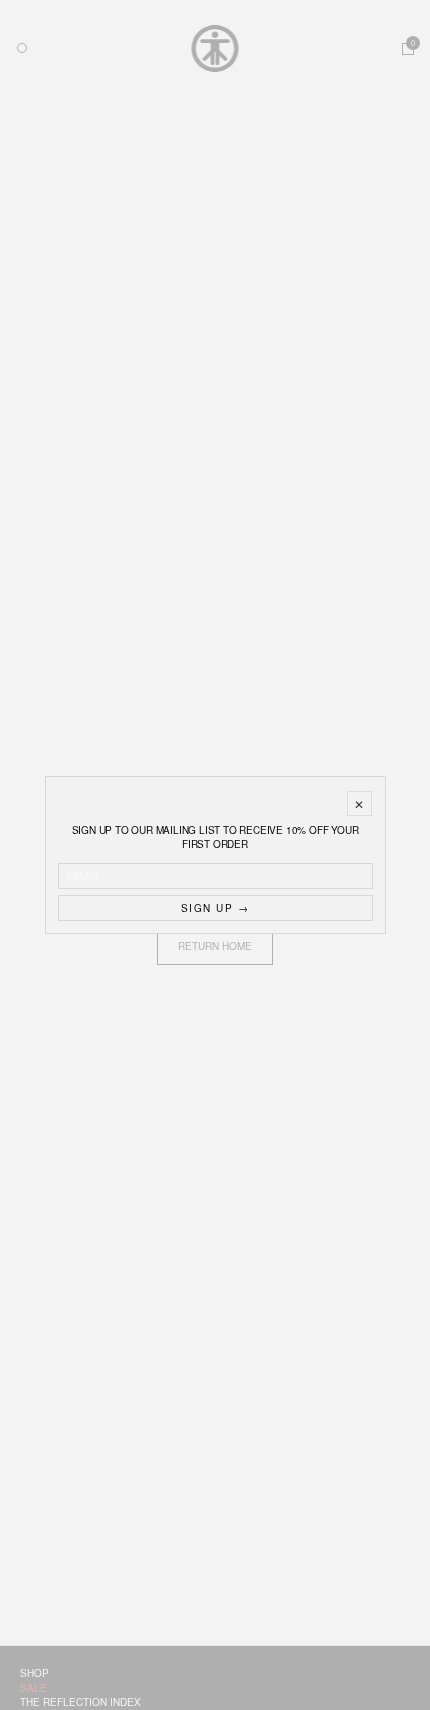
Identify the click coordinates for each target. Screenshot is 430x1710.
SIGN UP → (215, 908)
